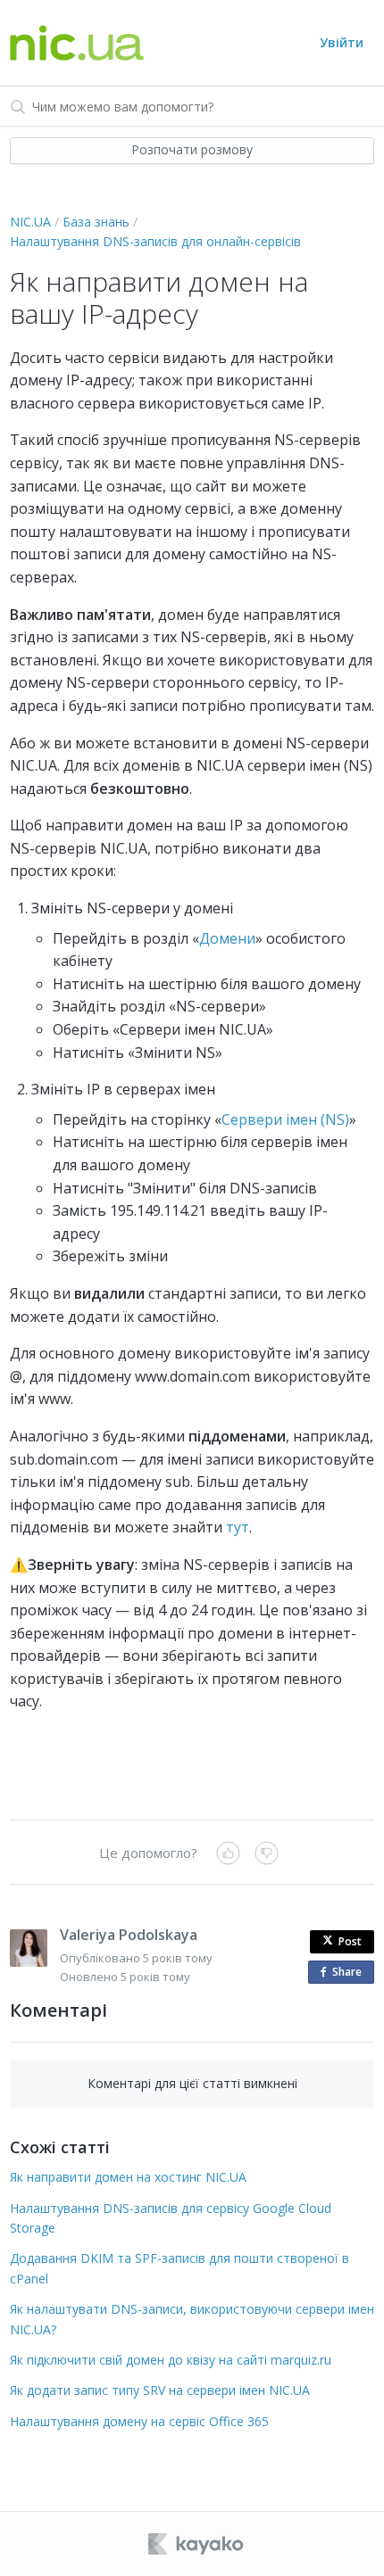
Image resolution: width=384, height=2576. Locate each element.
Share (351, 1974)
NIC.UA (30, 222)
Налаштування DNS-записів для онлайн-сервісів (155, 241)
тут (238, 1527)
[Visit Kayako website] (197, 2544)
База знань (96, 222)
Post (350, 1941)
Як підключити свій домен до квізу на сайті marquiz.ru (171, 2360)
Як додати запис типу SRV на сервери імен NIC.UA (160, 2390)
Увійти (342, 42)
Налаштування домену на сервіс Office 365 (139, 2421)
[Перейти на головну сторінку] (77, 43)
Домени (227, 938)
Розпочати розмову (192, 149)
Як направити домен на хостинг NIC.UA (128, 2177)
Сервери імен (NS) (285, 1119)
